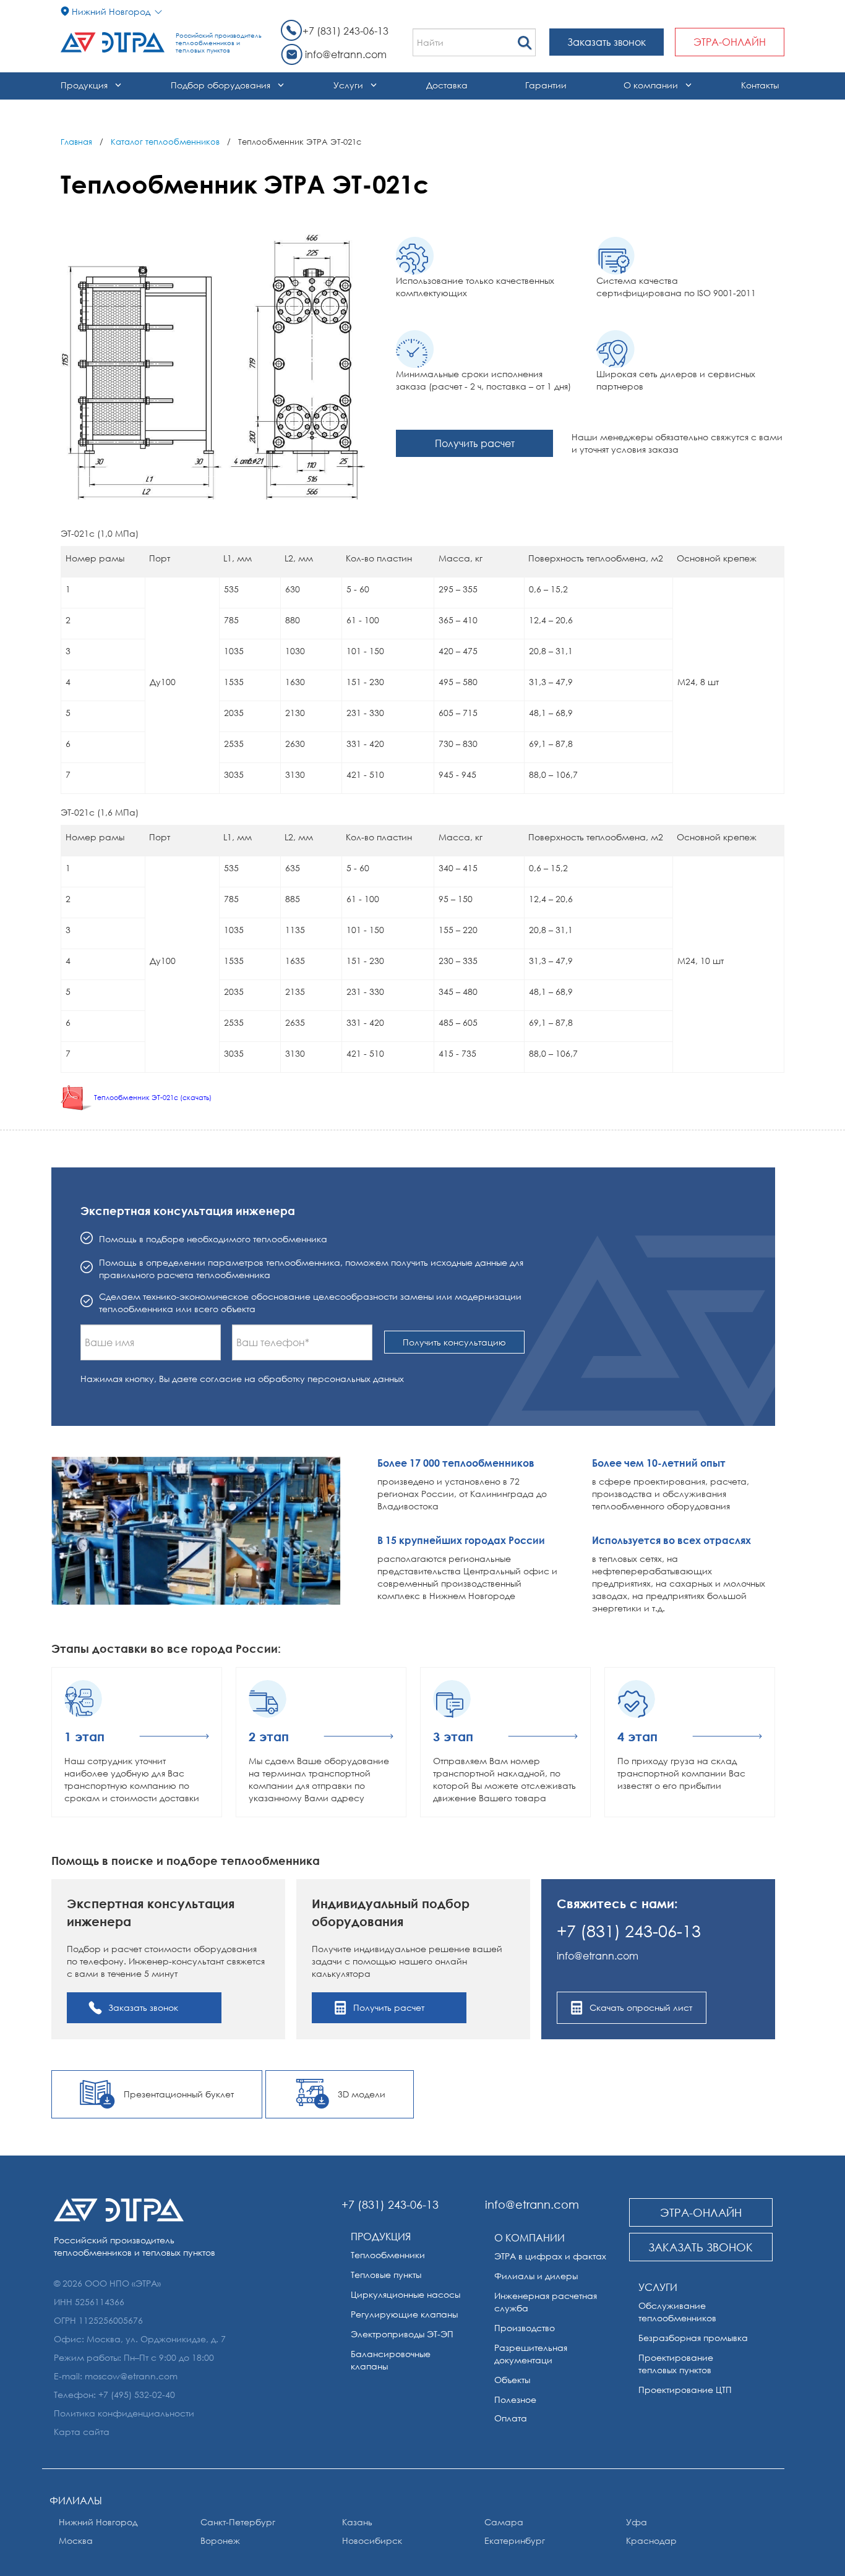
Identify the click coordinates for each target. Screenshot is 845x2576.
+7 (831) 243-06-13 (345, 31)
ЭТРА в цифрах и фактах (550, 2256)
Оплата (511, 2418)
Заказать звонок (607, 42)
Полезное (515, 2399)
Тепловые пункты (386, 2275)
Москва (76, 2540)
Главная (76, 142)
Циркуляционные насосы (405, 2294)
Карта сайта (82, 2432)
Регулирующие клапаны (404, 2314)
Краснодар (651, 2540)
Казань (357, 2522)
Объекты (512, 2380)
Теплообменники (388, 2255)
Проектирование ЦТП (685, 2390)
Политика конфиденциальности (124, 2413)
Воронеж (220, 2540)
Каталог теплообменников (165, 142)
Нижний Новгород (98, 2522)
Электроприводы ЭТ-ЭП (402, 2334)
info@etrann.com (346, 54)
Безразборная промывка (693, 2338)
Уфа (637, 2522)
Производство (525, 2328)
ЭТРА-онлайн (730, 42)
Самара (504, 2522)
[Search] (525, 39)
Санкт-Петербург (238, 2522)
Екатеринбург (515, 2540)
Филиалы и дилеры (536, 2276)
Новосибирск (372, 2540)
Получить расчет (475, 443)
